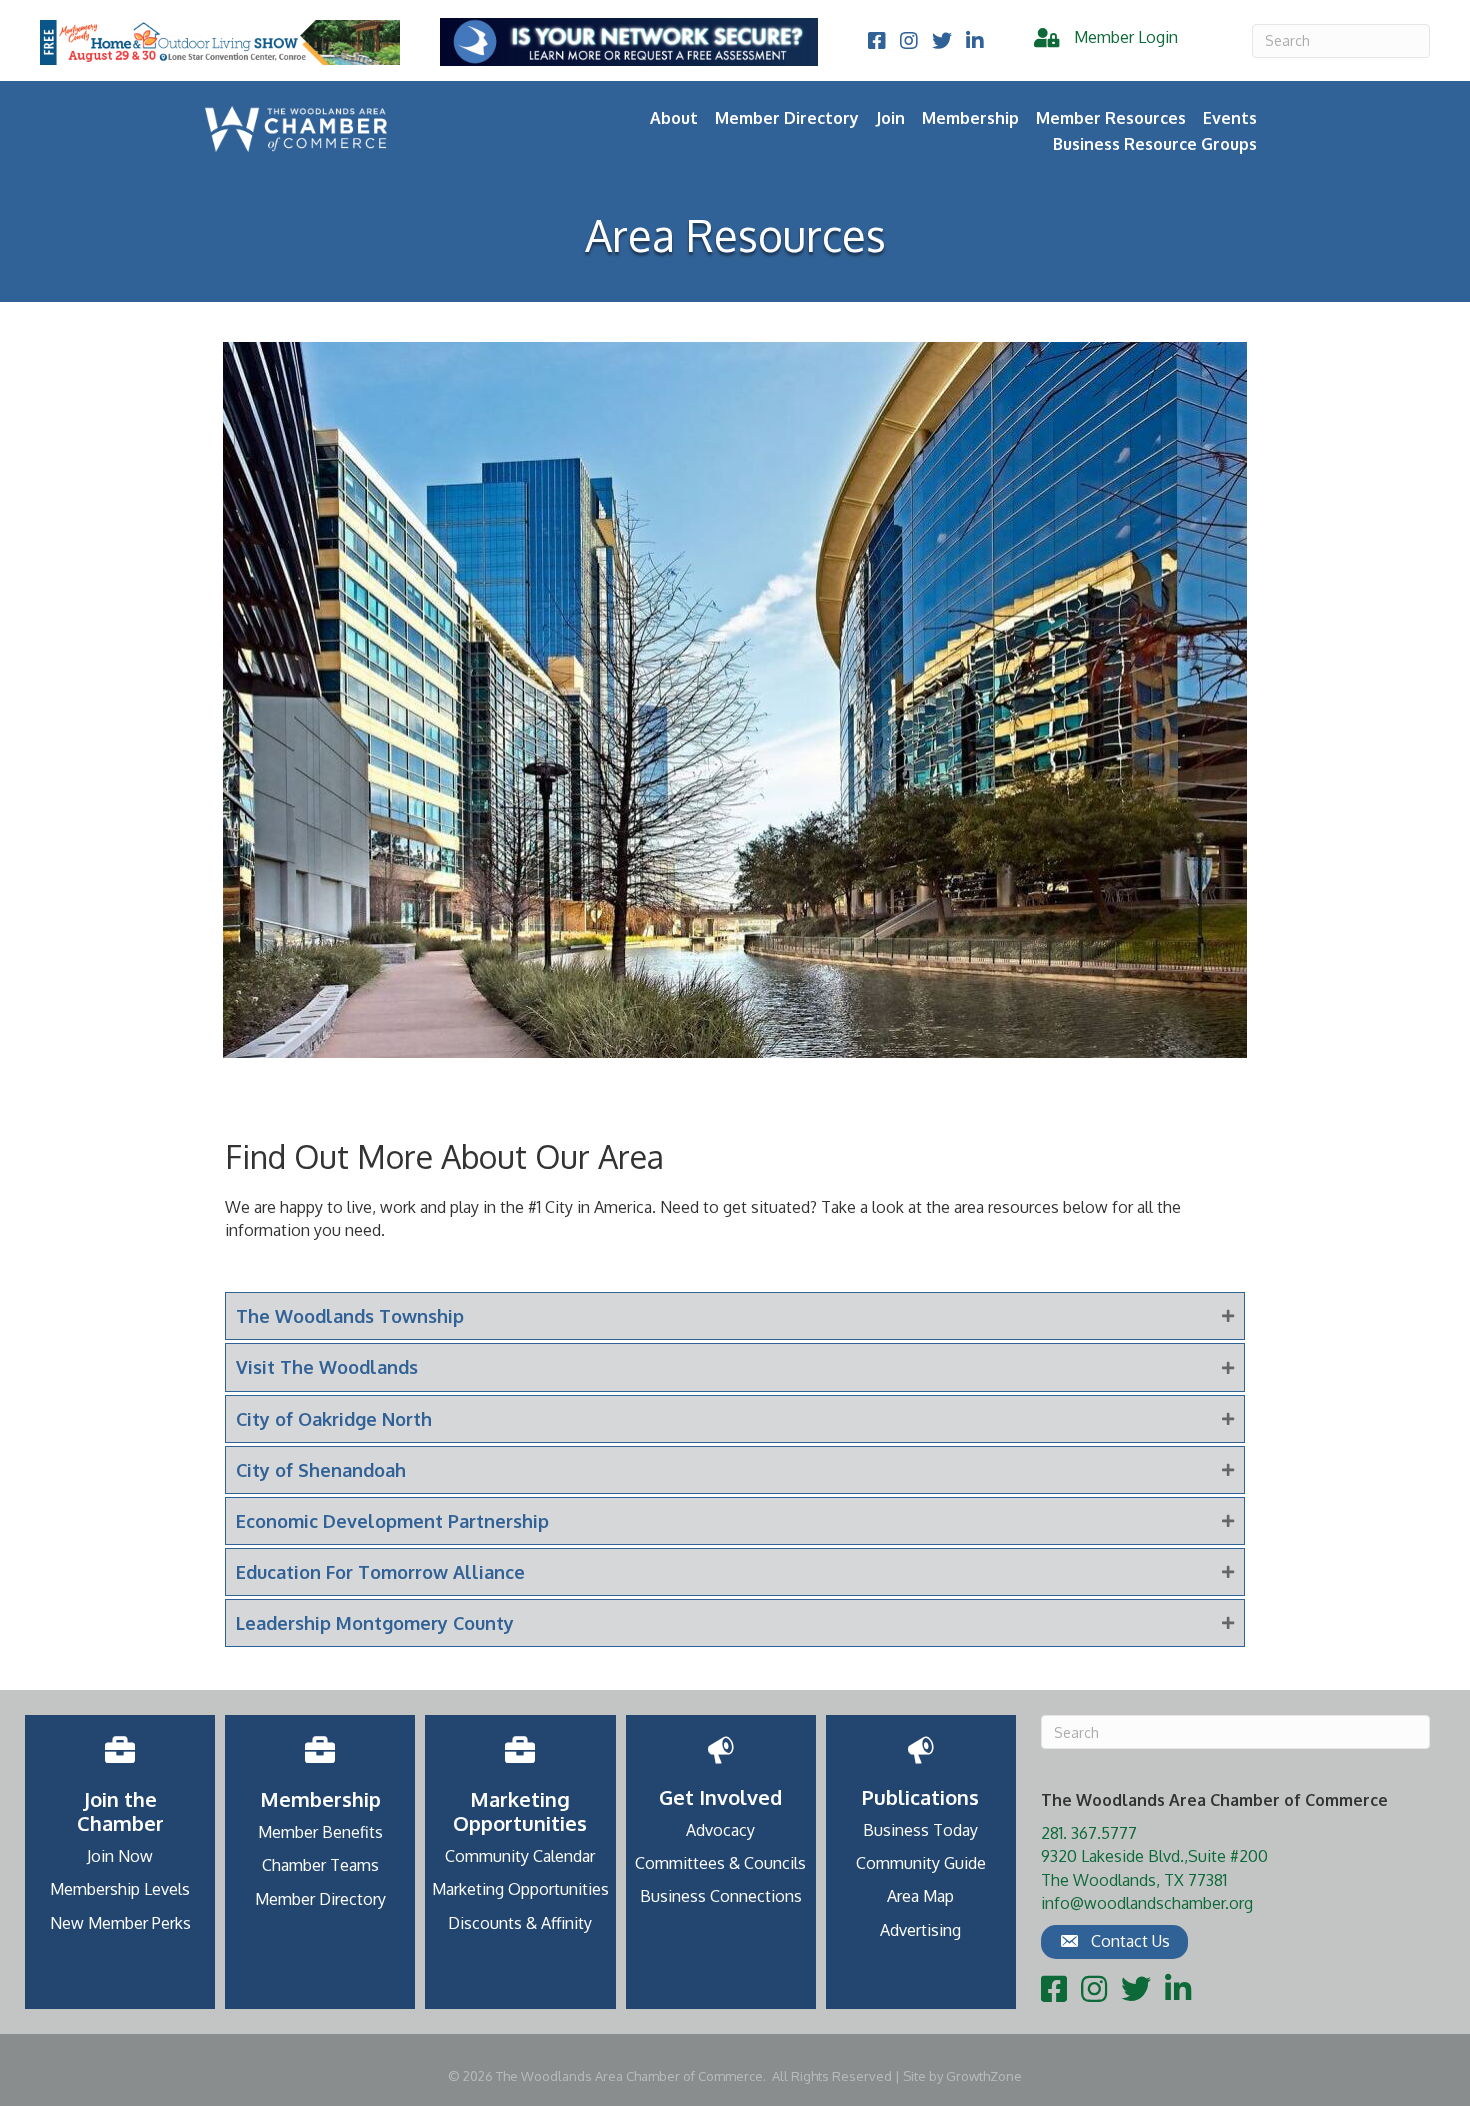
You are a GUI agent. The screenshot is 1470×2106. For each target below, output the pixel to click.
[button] (1114, 1942)
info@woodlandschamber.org (1147, 1903)
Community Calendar (520, 1856)
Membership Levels (120, 1889)
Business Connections (721, 1896)
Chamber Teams (320, 1865)
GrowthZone (984, 2076)
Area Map (920, 1896)
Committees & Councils (720, 1863)
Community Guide (921, 1863)
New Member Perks (120, 1923)
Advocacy (720, 1830)
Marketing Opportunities (520, 1889)
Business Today (920, 1830)
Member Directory (787, 118)
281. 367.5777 (1089, 1833)
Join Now (120, 1856)
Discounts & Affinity (520, 1923)
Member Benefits (320, 1832)
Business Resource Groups (1155, 144)
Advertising (920, 1930)
